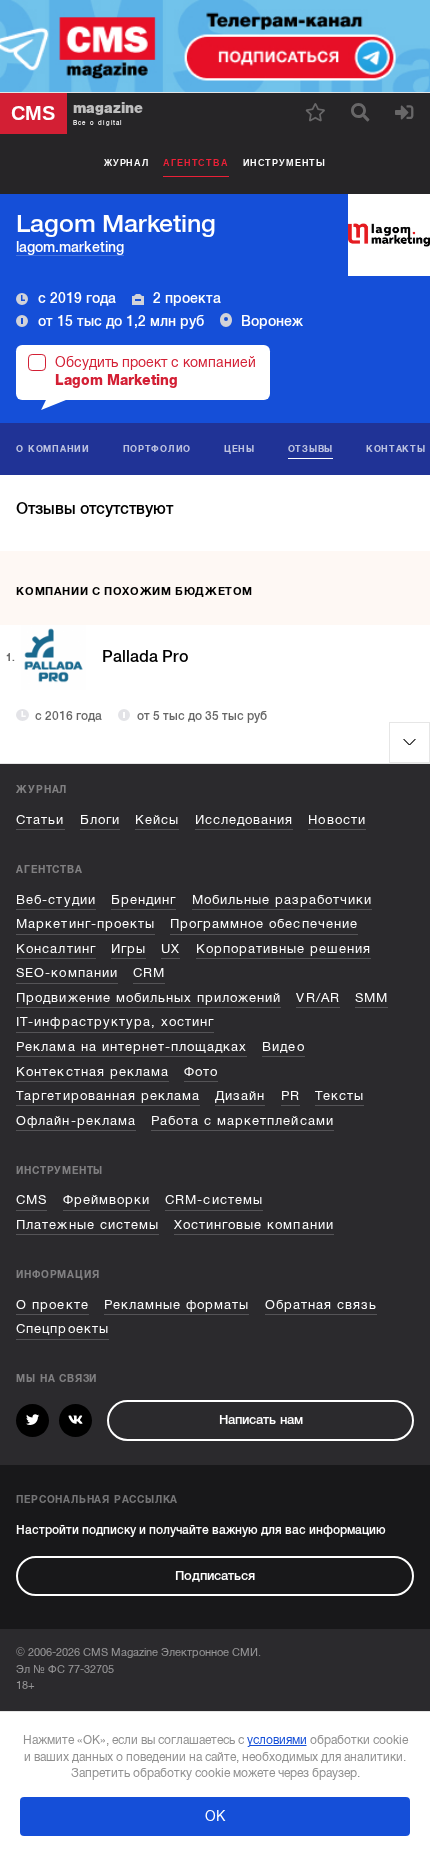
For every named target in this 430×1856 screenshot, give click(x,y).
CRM (149, 972)
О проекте (52, 1304)
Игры (128, 948)
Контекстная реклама (92, 1071)
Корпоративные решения (284, 948)
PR (290, 1095)
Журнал (126, 163)
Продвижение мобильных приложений (148, 997)
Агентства (195, 163)
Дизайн (240, 1095)
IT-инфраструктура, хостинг (115, 1021)
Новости (336, 819)
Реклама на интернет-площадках (131, 1046)
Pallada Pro (145, 657)
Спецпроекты (62, 1328)
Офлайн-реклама (75, 1120)
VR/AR (317, 997)
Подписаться (215, 1575)
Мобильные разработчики (282, 899)
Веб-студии (55, 899)
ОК (215, 1816)
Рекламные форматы (176, 1304)
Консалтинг (55, 948)
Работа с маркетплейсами (242, 1120)
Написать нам (261, 1419)
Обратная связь (321, 1304)
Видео (283, 1046)
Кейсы (157, 819)
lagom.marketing (70, 247)
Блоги (100, 819)
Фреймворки (106, 1199)
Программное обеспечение (264, 923)
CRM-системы (213, 1199)
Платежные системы (87, 1224)
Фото (201, 1071)
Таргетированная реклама (108, 1095)
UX (170, 948)
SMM (371, 997)
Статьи (40, 819)
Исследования (244, 819)
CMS (31, 1199)
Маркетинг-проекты (85, 923)
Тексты (339, 1095)
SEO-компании (66, 972)
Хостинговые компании (253, 1224)
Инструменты (284, 163)
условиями (277, 1740)
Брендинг (143, 899)
